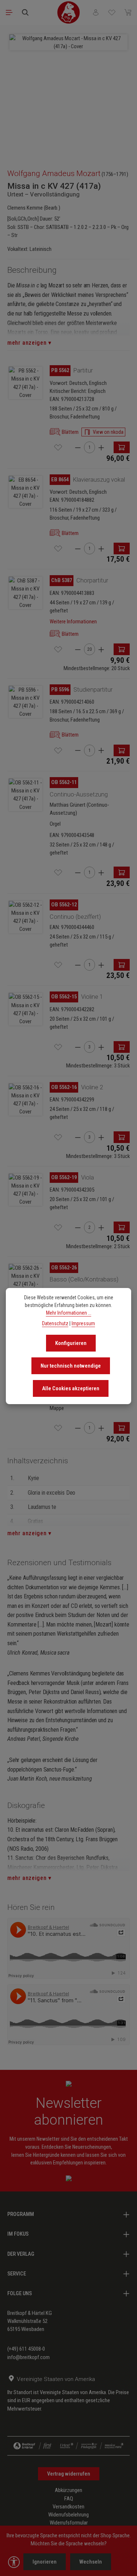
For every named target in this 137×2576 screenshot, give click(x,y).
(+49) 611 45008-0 (26, 2349)
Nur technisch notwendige (71, 1366)
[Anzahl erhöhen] (101, 448)
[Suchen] (25, 12)
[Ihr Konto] (96, 12)
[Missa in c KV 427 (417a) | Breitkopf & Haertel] (26, 383)
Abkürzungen (68, 2490)
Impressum (83, 1323)
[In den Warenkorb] (122, 447)
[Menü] (9, 12)
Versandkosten (68, 2507)
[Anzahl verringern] (78, 448)
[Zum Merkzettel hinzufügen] (58, 447)
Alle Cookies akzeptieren (71, 1388)
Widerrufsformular (69, 2523)
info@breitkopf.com (28, 2357)
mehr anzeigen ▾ (29, 343)
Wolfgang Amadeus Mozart (54, 173)
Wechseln (91, 2562)
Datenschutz (55, 1323)
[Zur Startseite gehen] (69, 12)
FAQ (69, 2499)
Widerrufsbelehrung (68, 2515)
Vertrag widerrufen (69, 2474)
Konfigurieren (71, 1343)
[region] (68, 93)
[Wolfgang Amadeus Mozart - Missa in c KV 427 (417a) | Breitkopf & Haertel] (68, 42)
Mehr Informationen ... (69, 1313)
